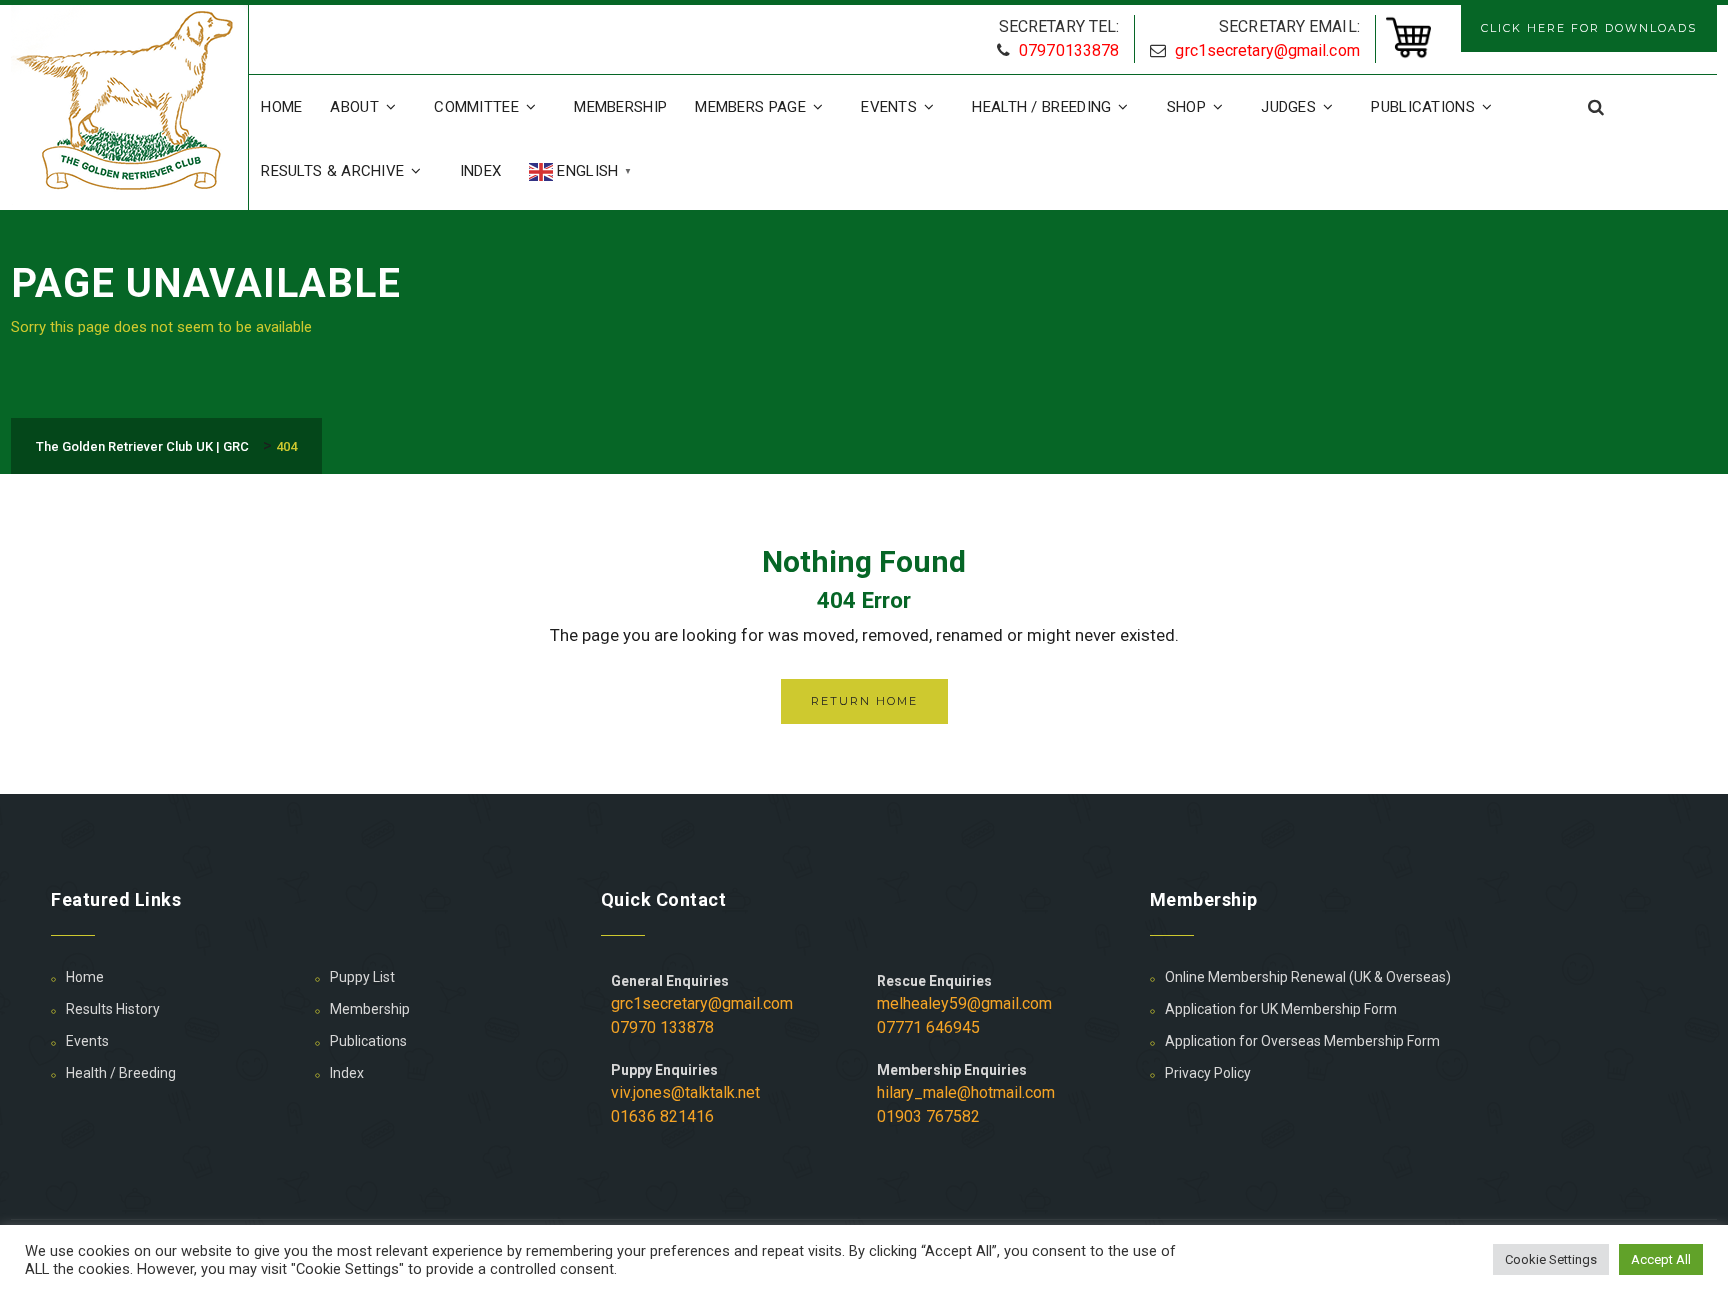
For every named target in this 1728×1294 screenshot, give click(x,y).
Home (281, 107)
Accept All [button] (1661, 1259)
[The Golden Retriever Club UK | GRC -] (129, 103)
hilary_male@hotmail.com (966, 1092)
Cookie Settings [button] (1551, 1259)
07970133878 (1069, 50)
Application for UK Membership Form (1281, 1009)
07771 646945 (928, 1027)
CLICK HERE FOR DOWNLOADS (1589, 28)
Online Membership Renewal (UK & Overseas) (1308, 977)
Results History (113, 1009)
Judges (1288, 107)
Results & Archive (332, 171)
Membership (620, 107)
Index (481, 171)
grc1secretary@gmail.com (1267, 50)
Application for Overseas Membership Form (1302, 1041)
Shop (1186, 107)
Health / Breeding (1041, 107)
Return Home (864, 701)
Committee (476, 107)
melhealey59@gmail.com (964, 1003)
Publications (1423, 107)
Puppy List (362, 977)
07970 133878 (662, 1027)
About (354, 107)
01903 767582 (928, 1116)
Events (889, 107)
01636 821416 (662, 1116)
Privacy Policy (1208, 1073)
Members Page (750, 107)
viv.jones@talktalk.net (685, 1092)
